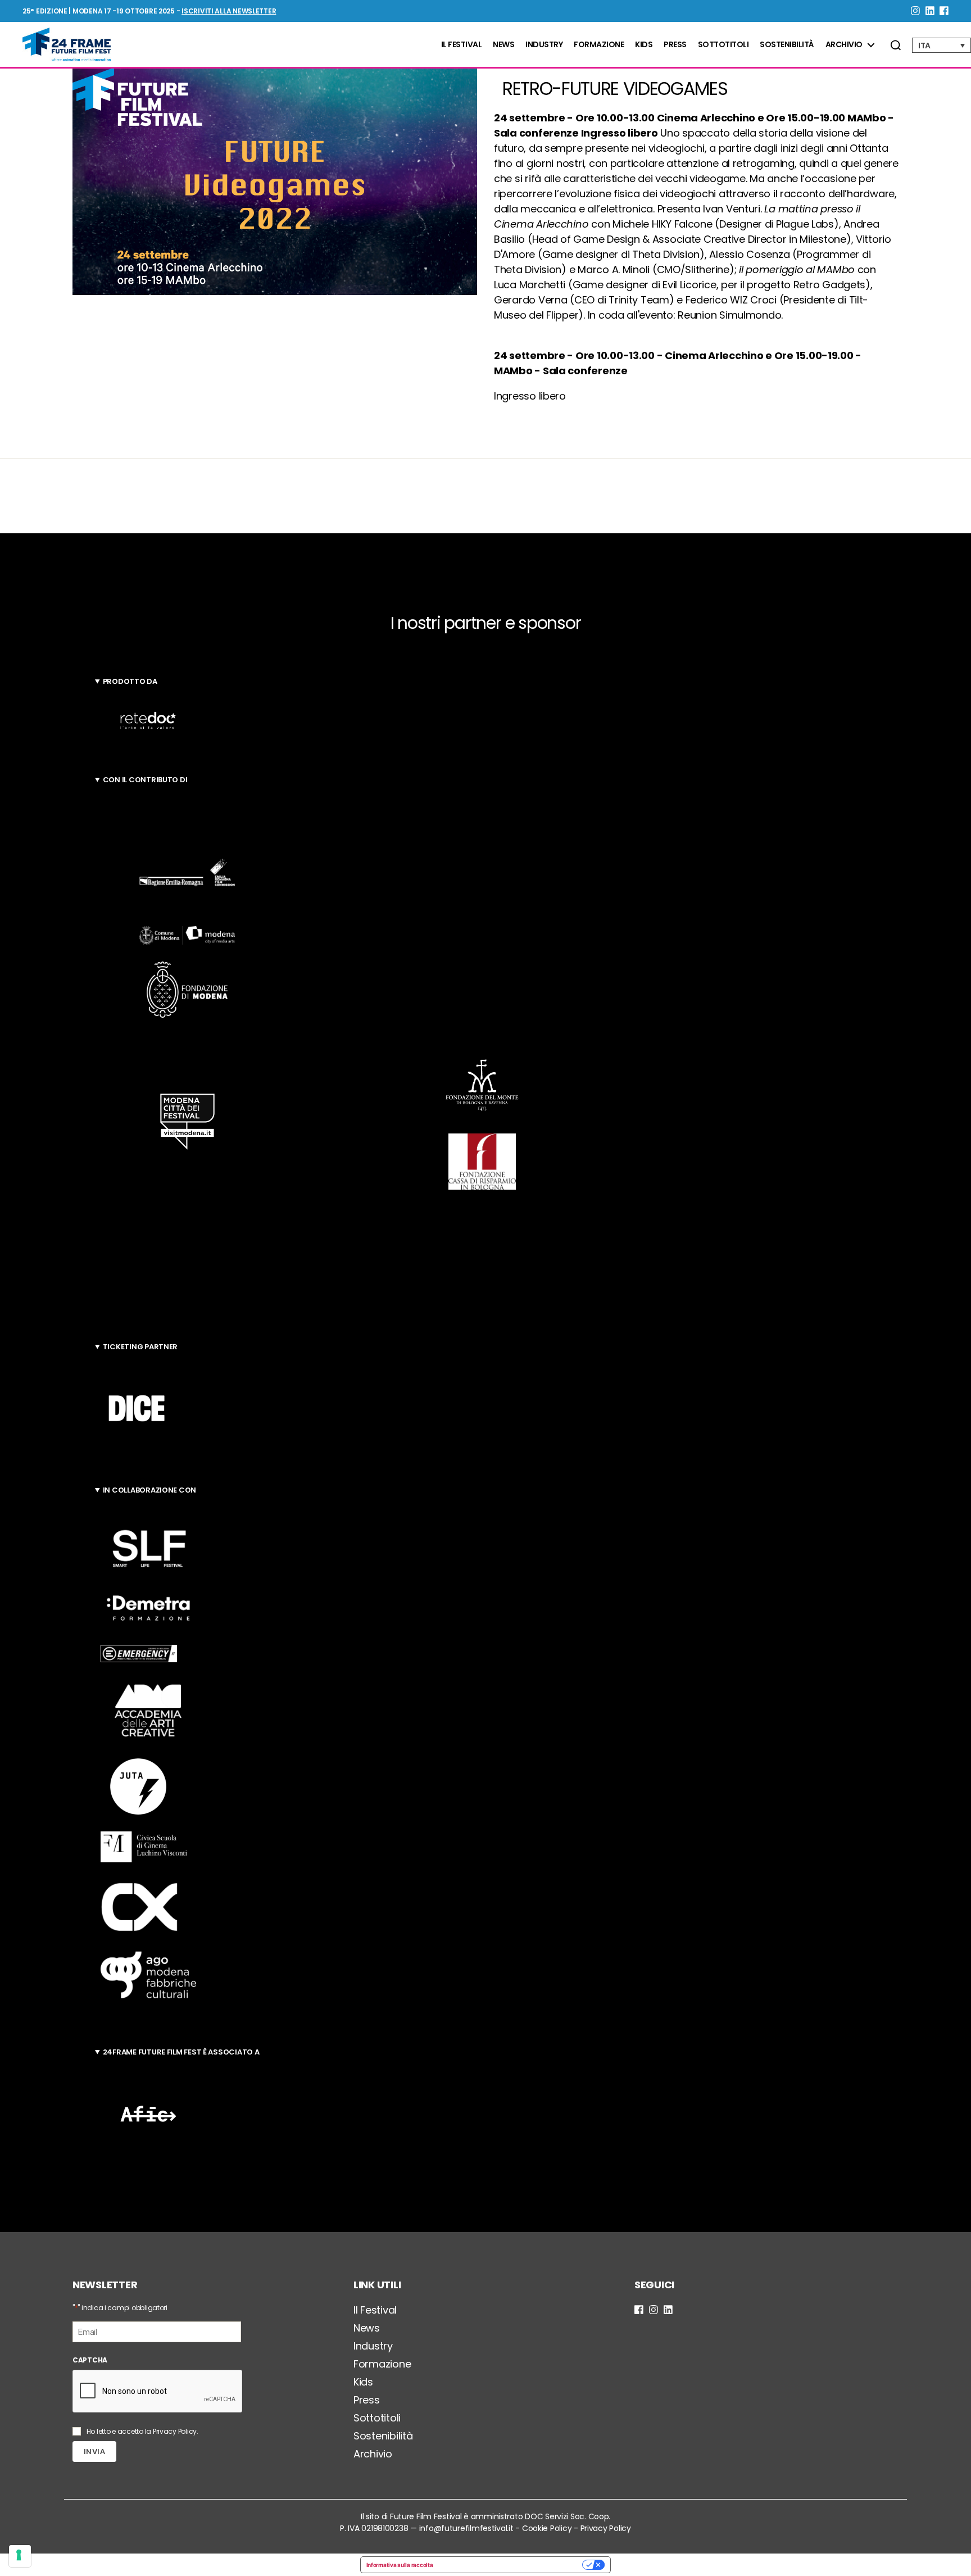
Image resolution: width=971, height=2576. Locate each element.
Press (675, 45)
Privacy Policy (175, 2431)
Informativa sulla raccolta (400, 2565)
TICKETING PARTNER (140, 1347)
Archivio (844, 45)
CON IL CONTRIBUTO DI (145, 780)
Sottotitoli (723, 45)
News (503, 45)
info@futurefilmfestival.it (466, 2528)
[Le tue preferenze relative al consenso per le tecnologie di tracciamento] (20, 2556)
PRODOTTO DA (130, 681)
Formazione (599, 45)
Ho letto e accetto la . (142, 2431)
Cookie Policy (547, 2528)
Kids (644, 45)
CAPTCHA (90, 2360)
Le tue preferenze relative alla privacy (511, 2565)
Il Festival (462, 45)
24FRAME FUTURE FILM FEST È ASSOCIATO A (181, 2052)
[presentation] (158, 2392)
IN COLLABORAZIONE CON (149, 1490)
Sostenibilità (787, 45)
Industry (544, 45)
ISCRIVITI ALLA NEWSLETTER (229, 11)
